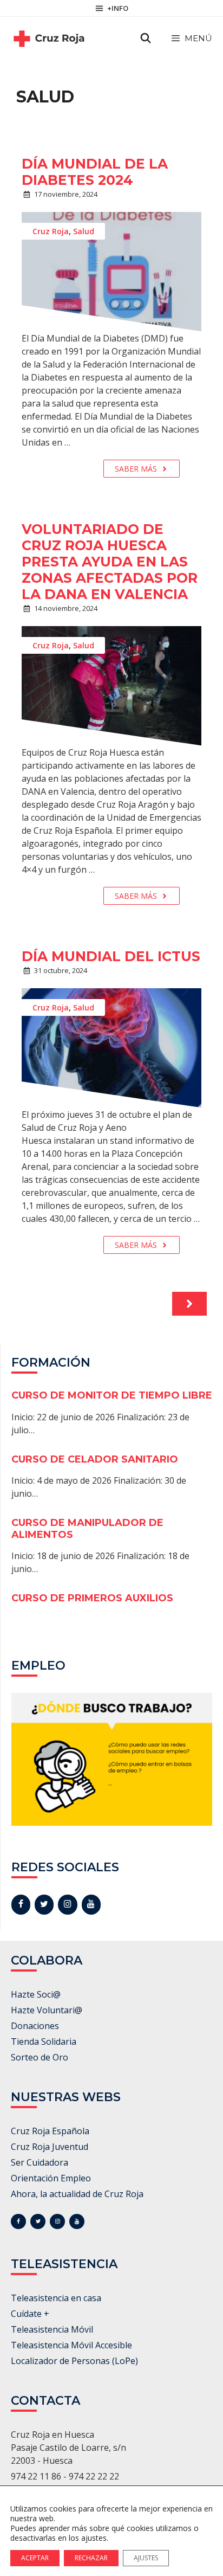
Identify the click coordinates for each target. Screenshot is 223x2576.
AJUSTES (146, 2558)
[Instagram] (67, 1904)
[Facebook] (21, 1904)
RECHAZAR (91, 2558)
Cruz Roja (51, 231)
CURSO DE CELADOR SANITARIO (95, 1459)
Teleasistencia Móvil (52, 2329)
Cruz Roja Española (50, 2131)
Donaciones (35, 2026)
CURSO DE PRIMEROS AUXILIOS (92, 1598)
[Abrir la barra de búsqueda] (146, 38)
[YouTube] (91, 1904)
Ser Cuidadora (40, 2162)
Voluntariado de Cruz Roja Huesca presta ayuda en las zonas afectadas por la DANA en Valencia (110, 562)
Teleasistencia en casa (56, 2298)
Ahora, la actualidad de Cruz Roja (77, 2194)
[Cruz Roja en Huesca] (49, 38)
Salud (84, 231)
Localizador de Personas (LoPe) (74, 2361)
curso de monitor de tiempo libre (112, 1395)
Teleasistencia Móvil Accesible (71, 2345)
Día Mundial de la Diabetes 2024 (95, 172)
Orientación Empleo (51, 2178)
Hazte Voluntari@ (47, 2010)
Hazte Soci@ (36, 1994)
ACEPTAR (35, 2558)
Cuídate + (30, 2314)
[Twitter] (44, 1904)
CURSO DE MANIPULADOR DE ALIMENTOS (87, 1529)
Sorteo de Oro (40, 2057)
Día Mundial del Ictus (111, 956)
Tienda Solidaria (44, 2042)
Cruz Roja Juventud (50, 2147)
